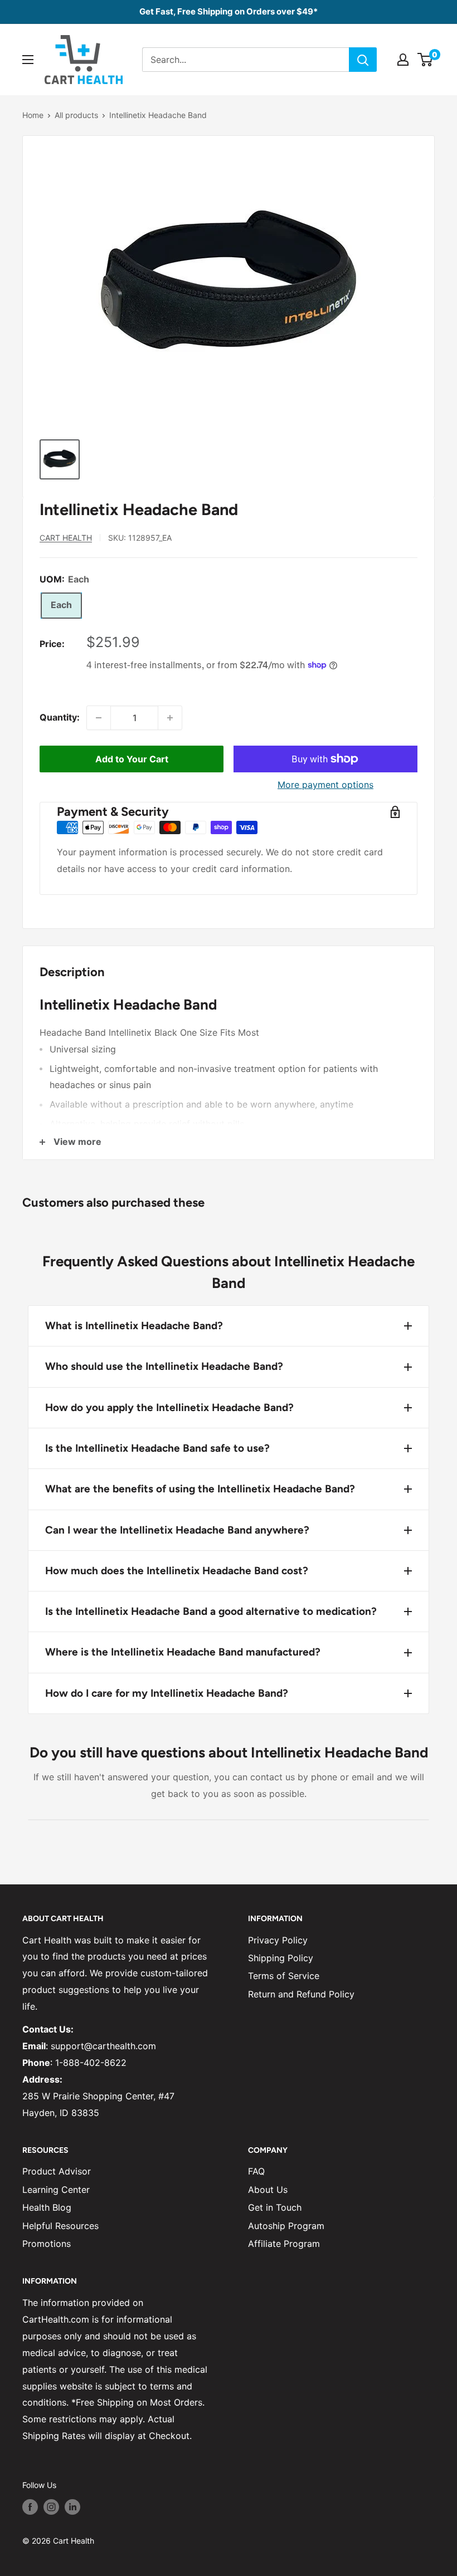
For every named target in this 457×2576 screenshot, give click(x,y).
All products (76, 115)
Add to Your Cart (132, 759)
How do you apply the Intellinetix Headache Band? (169, 1407)
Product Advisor (57, 2171)
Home (33, 115)
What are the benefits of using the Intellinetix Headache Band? (200, 1489)
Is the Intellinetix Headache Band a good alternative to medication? (211, 1611)
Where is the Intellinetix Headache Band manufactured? (183, 1652)
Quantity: (60, 717)
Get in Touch (275, 2207)
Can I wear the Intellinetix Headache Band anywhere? (177, 1530)
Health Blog (47, 2207)
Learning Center (56, 2190)
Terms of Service (284, 1976)
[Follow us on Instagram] (51, 2507)
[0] (426, 60)
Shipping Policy (281, 1958)
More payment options (325, 785)
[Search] (363, 60)
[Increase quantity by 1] (170, 718)
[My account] (403, 60)
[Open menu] (28, 60)
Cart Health (66, 538)
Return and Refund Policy (301, 1994)
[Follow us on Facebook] (30, 2507)
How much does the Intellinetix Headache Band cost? (177, 1571)
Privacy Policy (278, 1940)
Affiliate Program (284, 2244)
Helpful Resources (60, 2226)
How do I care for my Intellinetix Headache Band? (167, 1693)
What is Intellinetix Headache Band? (134, 1326)
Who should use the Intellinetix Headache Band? (164, 1366)
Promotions (47, 2244)
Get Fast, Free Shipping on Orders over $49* (229, 11)
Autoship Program (286, 2226)
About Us (268, 2190)
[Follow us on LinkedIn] (72, 2507)
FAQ (256, 2171)
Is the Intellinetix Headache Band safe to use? (157, 1448)
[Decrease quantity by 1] (99, 718)
